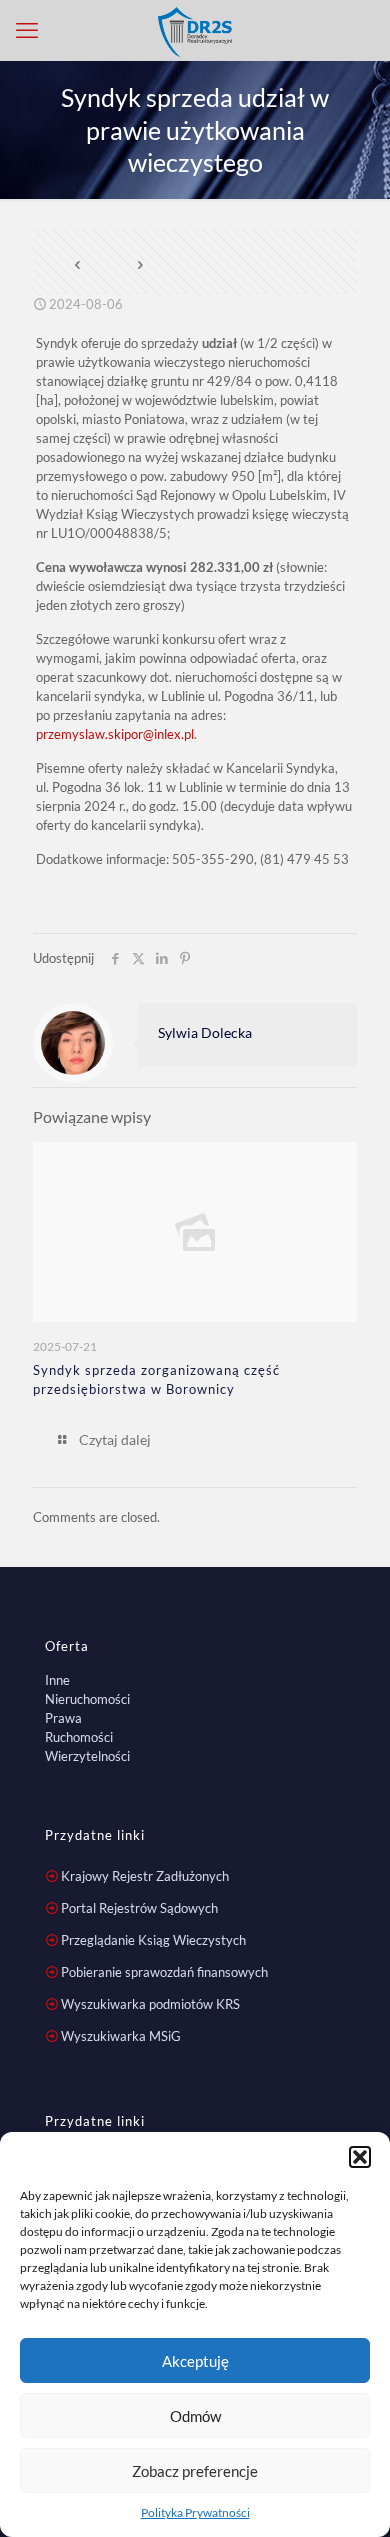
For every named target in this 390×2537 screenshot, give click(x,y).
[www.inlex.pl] (195, 30)
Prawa (63, 1718)
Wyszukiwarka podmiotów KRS (150, 2004)
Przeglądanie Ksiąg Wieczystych (153, 1940)
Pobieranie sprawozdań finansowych (164, 1972)
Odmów (195, 2416)
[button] (360, 2157)
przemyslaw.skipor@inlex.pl (115, 734)
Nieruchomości (87, 1699)
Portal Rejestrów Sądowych (139, 1908)
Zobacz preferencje (195, 2471)
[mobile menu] (27, 30)
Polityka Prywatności (195, 2512)
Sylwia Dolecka (205, 1032)
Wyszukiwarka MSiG (121, 2036)
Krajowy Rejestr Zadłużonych (145, 1876)
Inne (57, 1680)
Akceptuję (195, 2361)
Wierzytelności (87, 1756)
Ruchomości (79, 1737)
